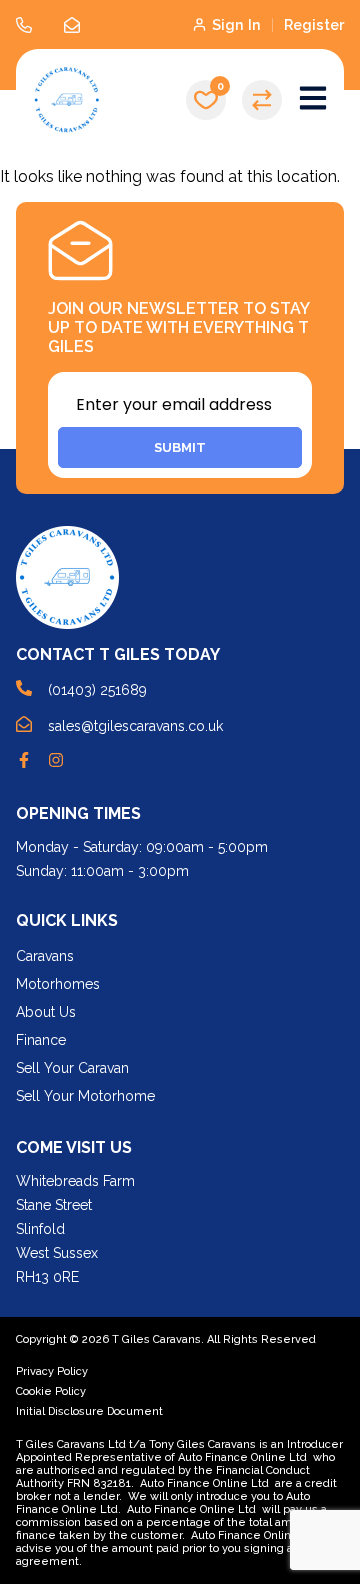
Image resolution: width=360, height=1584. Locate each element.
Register (314, 24)
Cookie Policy (51, 1391)
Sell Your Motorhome (85, 1096)
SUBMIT (180, 447)
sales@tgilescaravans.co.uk (135, 726)
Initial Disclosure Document (89, 1411)
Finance (41, 1040)
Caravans (45, 956)
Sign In (236, 24)
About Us (46, 1012)
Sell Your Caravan (72, 1068)
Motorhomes (58, 984)
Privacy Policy (52, 1371)
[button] (206, 100)
